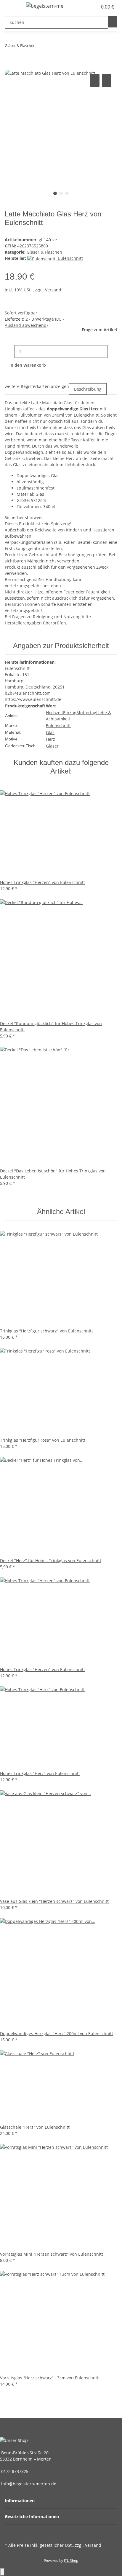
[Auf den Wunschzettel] (107, 80)
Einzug (70, 713)
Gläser (52, 746)
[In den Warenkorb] (9, 66)
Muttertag (86, 713)
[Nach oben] (2, 2572)
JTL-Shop (71, 2560)
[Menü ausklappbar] (12, 7)
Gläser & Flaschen (44, 252)
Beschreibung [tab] (88, 389)
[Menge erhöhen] (113, 351)
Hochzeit (54, 713)
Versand (53, 290)
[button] (86, 7)
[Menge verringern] (9, 351)
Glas (50, 732)
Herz (50, 739)
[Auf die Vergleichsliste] (95, 80)
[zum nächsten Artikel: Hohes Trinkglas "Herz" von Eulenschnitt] (51, 47)
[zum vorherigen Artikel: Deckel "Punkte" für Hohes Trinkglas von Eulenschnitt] (40, 47)
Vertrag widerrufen (29, 2536)
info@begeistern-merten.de (28, 2484)
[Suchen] (113, 22)
